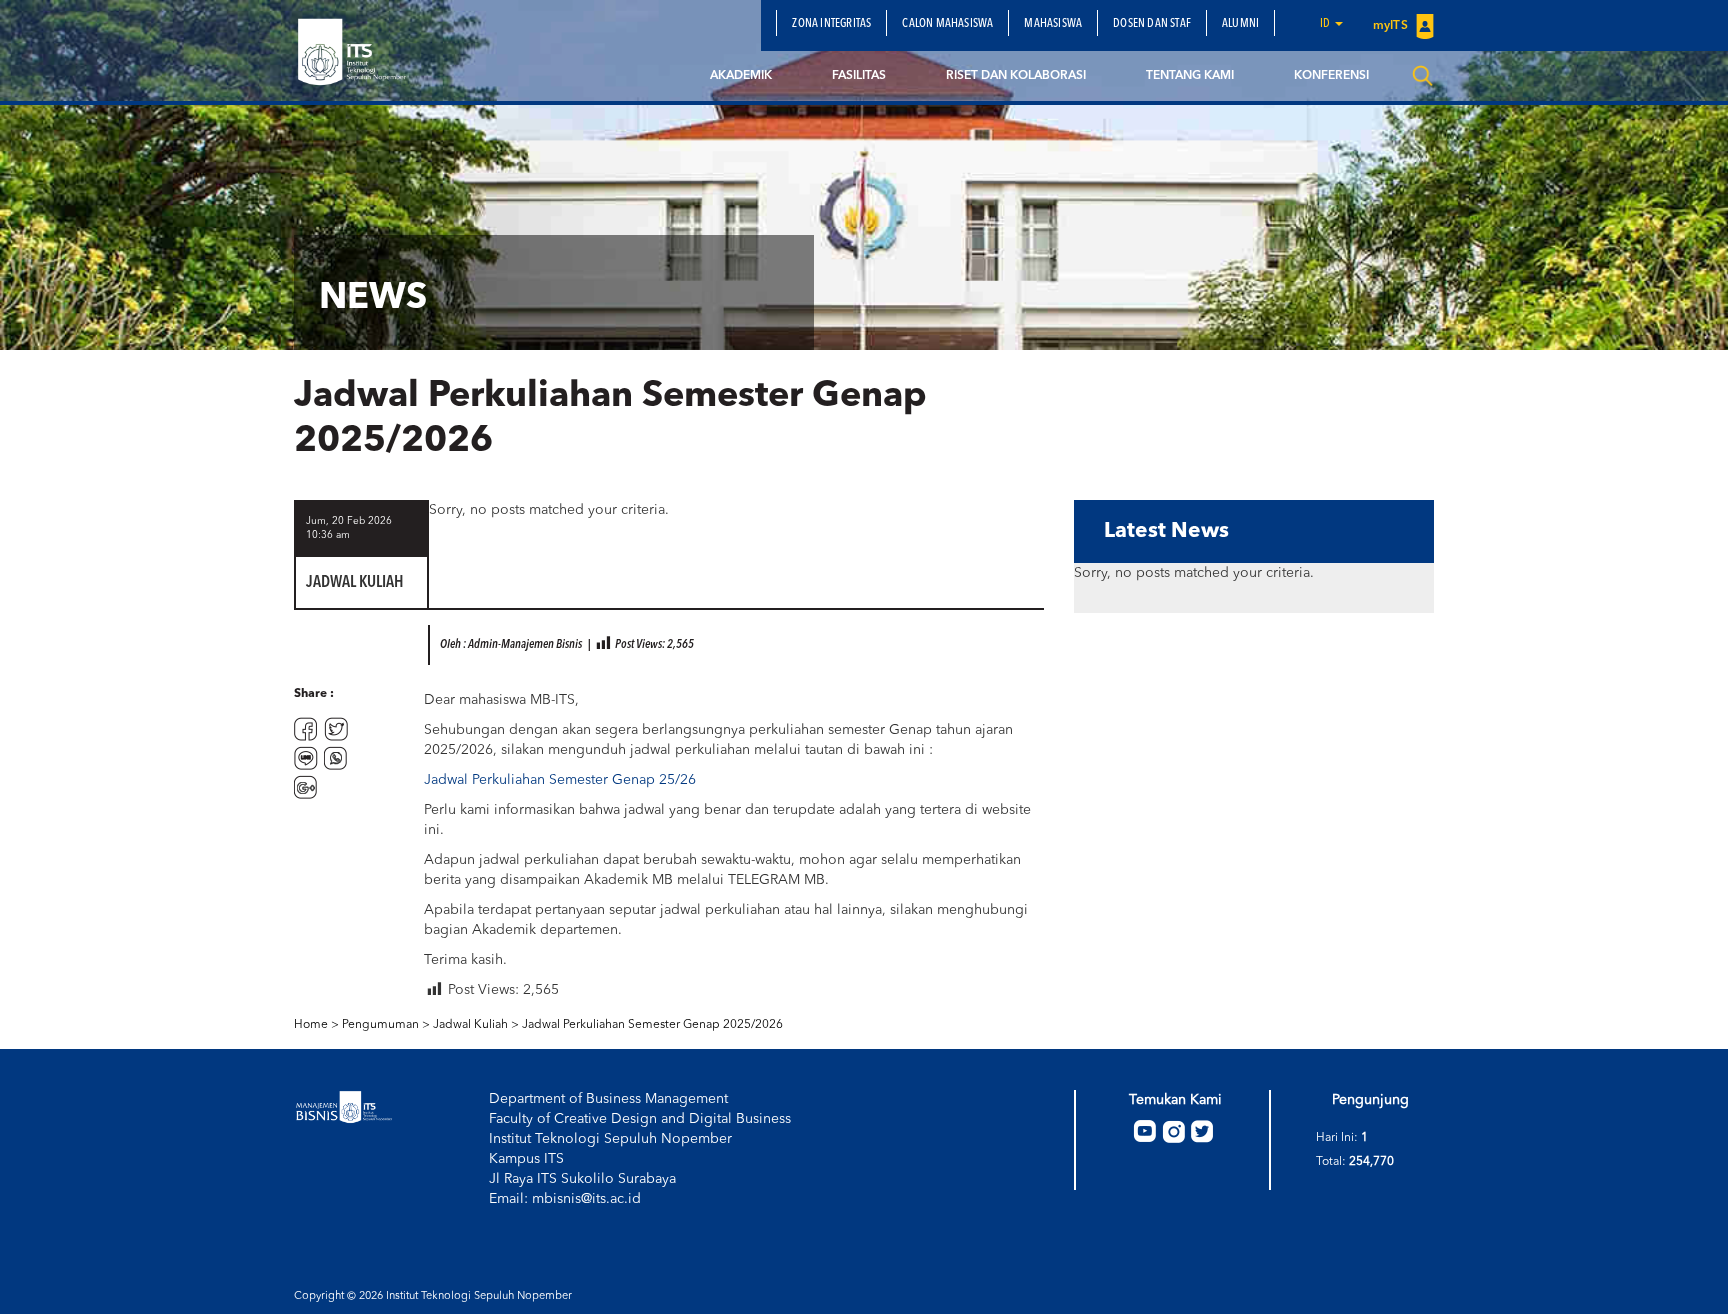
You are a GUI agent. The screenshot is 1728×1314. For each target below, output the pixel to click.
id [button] (1326, 24)
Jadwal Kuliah (470, 1025)
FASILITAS (859, 76)
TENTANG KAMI (1190, 76)
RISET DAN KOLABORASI (1016, 76)
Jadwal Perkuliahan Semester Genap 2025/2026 (652, 1025)
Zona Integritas (831, 24)
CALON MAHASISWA (947, 24)
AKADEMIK (741, 76)
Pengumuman (380, 1025)
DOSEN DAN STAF (1152, 24)
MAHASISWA (1053, 24)
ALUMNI (1240, 24)
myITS (1392, 26)
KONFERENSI (1331, 76)
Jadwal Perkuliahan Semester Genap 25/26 (560, 780)
